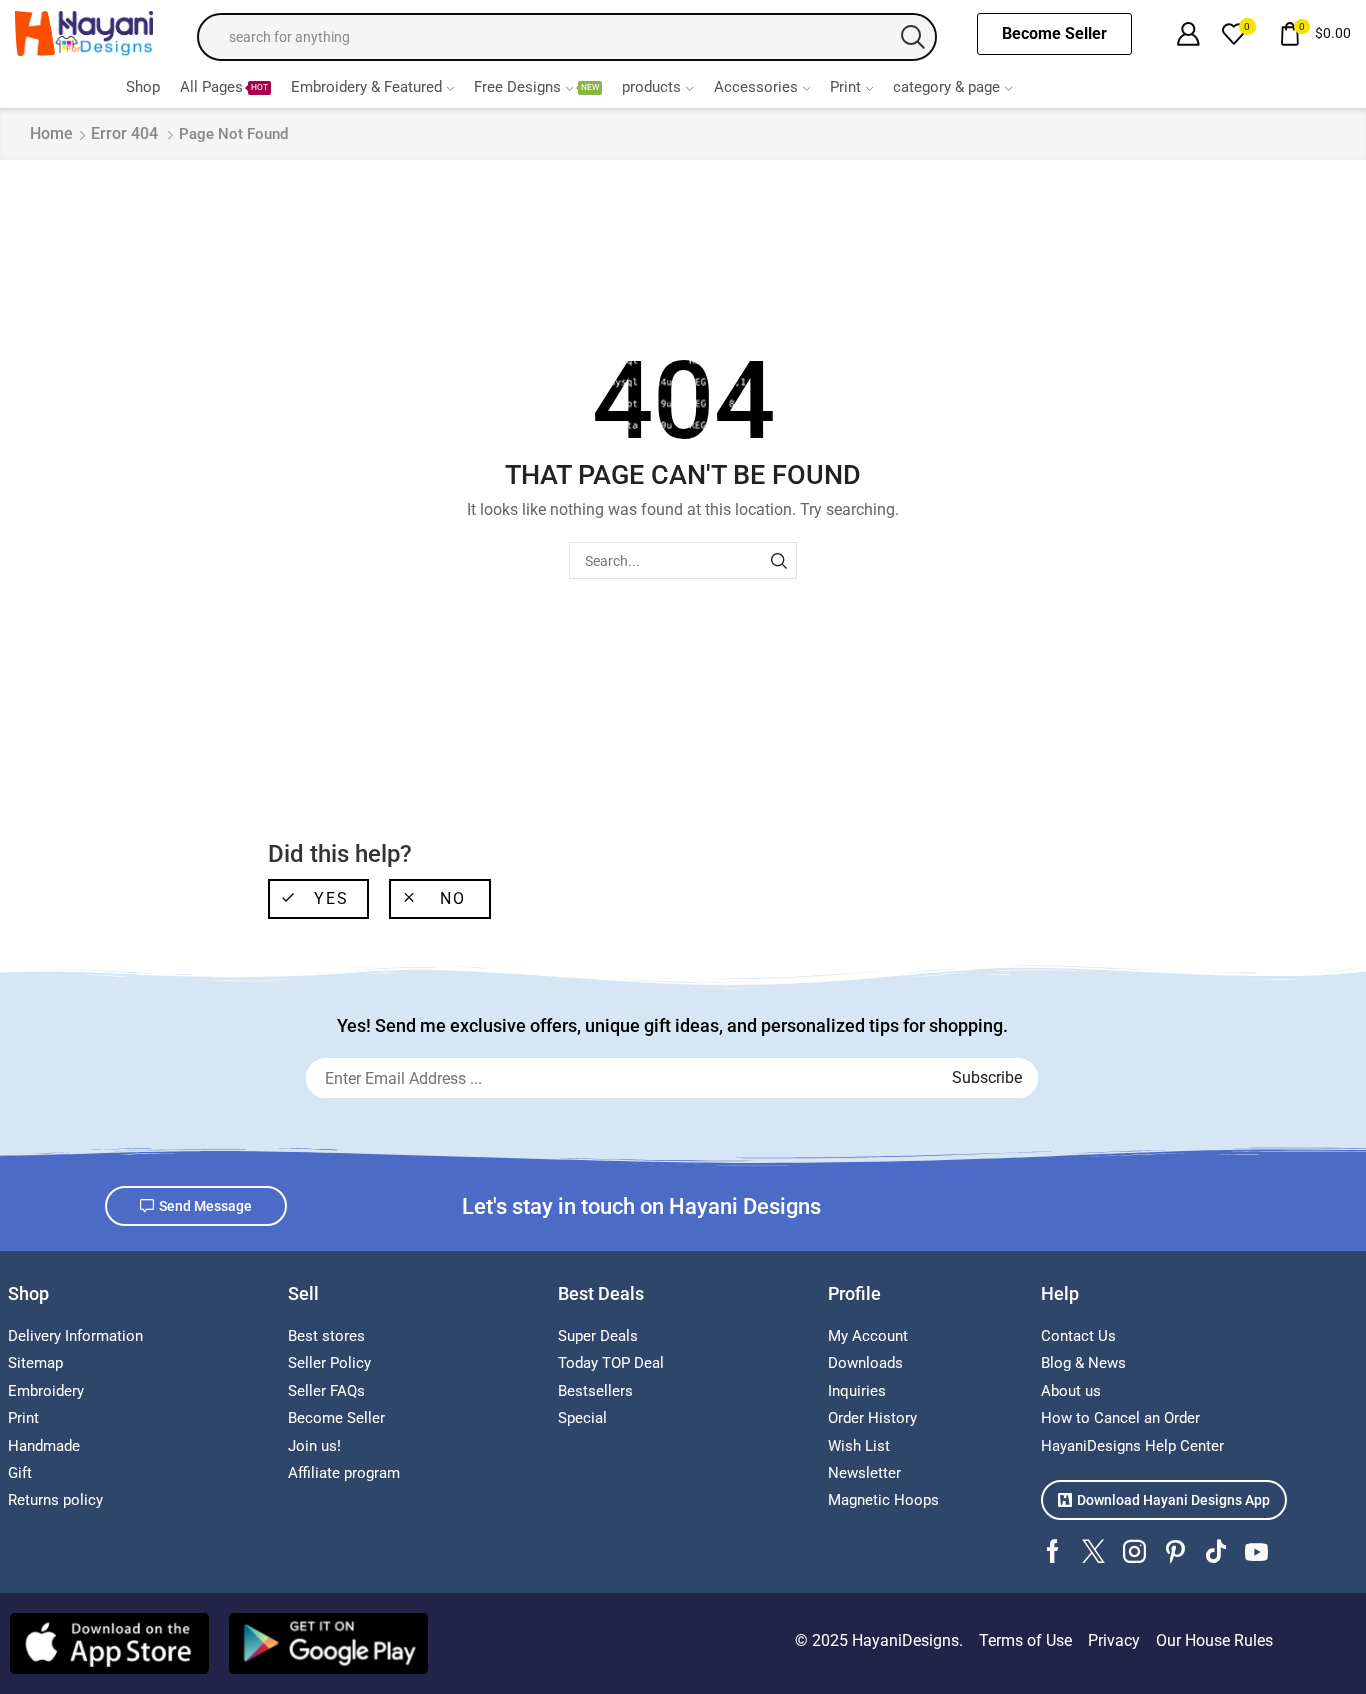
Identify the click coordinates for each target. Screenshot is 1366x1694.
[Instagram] (1134, 1551)
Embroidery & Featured (366, 87)
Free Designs (536, 87)
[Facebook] (1052, 1551)
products (651, 87)
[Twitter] (1093, 1551)
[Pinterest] (1175, 1551)
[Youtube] (1256, 1551)
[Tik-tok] (1216, 1551)
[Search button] (913, 37)
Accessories (756, 87)
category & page (946, 87)
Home (51, 133)
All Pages (224, 87)
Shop (143, 87)
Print (845, 87)
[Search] (778, 560)
